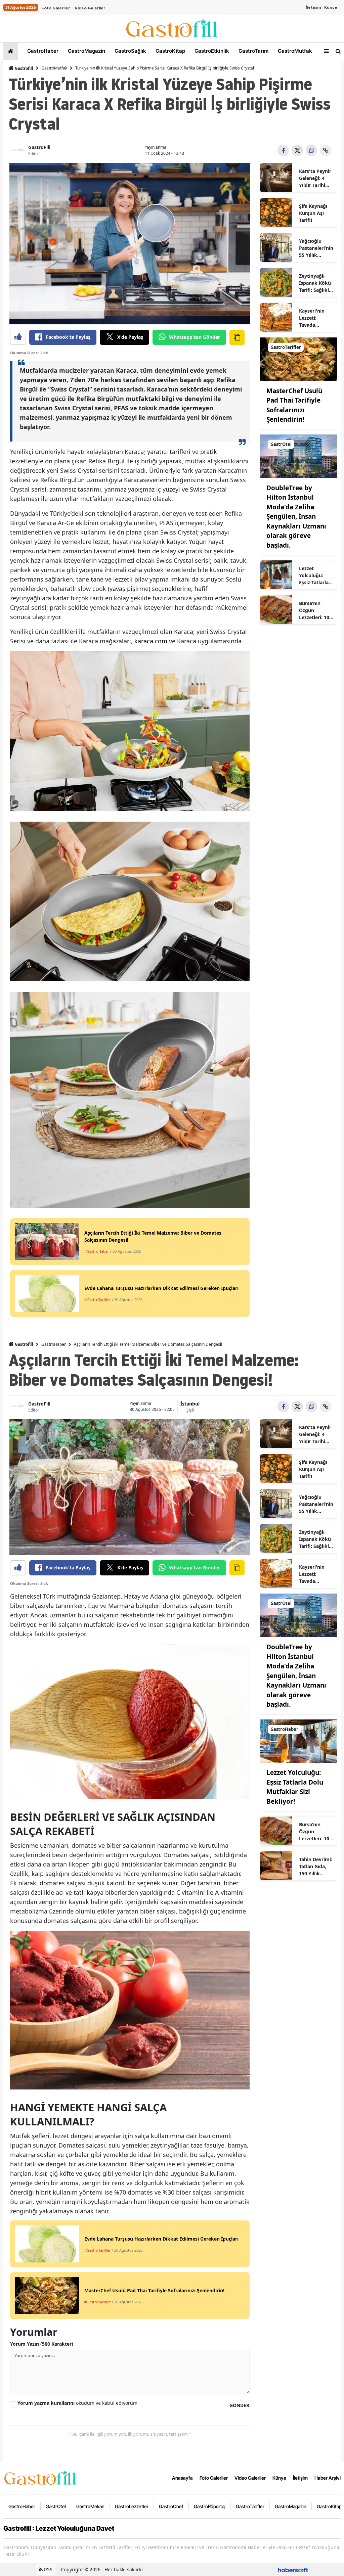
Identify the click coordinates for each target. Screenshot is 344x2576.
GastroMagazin (86, 51)
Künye (331, 7)
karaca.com (151, 641)
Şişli (190, 1410)
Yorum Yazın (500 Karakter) (42, 2344)
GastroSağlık (130, 51)
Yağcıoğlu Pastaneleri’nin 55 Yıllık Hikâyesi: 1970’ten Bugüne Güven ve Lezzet (316, 248)
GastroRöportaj (210, 2506)
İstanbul (190, 1404)
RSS (48, 2569)
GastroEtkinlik (211, 51)
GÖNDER (239, 2405)
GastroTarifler (250, 2506)
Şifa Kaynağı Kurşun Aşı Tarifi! (313, 213)
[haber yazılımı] (293, 2569)
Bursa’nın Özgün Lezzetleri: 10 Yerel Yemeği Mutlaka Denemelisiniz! (316, 610)
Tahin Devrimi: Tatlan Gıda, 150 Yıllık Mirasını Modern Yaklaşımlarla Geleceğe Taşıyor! (316, 1867)
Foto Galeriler (56, 8)
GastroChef (171, 2506)
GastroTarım (253, 51)
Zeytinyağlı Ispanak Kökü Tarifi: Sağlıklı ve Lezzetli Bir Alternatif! (315, 283)
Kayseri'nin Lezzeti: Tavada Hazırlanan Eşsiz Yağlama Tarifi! (315, 318)
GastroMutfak (294, 51)
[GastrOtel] (298, 456)
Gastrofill (24, 68)
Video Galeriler (90, 8)
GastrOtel (56, 2506)
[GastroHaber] (298, 1741)
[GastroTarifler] (298, 359)
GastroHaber (42, 51)
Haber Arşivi (328, 2478)
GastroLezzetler (132, 2506)
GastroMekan (90, 2506)
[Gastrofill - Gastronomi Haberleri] (40, 2477)
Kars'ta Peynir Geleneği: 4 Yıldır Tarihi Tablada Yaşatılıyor (315, 178)
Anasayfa (182, 2478)
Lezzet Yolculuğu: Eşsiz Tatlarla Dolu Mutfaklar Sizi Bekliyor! (315, 576)
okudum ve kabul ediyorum (77, 2403)
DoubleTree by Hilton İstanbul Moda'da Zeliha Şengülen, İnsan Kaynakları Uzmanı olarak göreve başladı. (296, 517)
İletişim (313, 7)
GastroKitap (170, 51)
